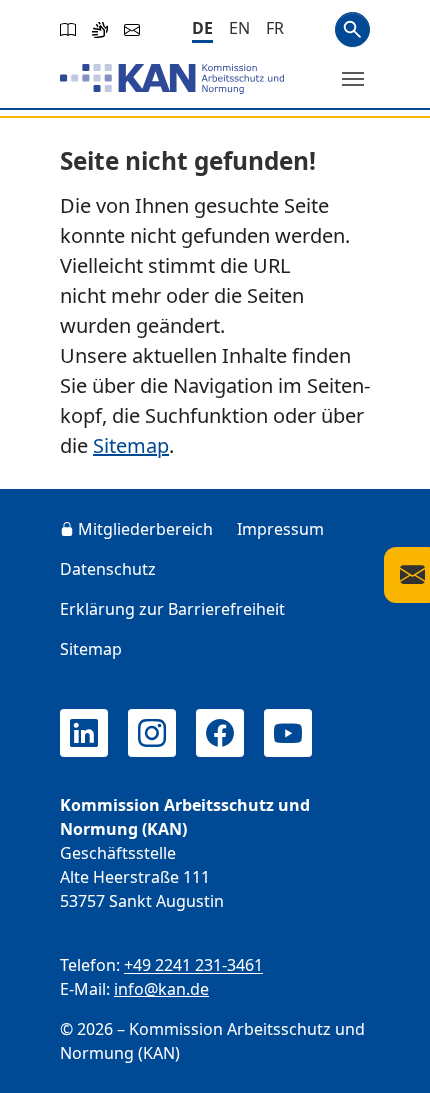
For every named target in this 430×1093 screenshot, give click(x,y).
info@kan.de (161, 989)
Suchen (352, 29)
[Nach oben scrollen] (386, 1059)
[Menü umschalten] (353, 79)
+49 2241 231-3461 (193, 965)
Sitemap (131, 445)
